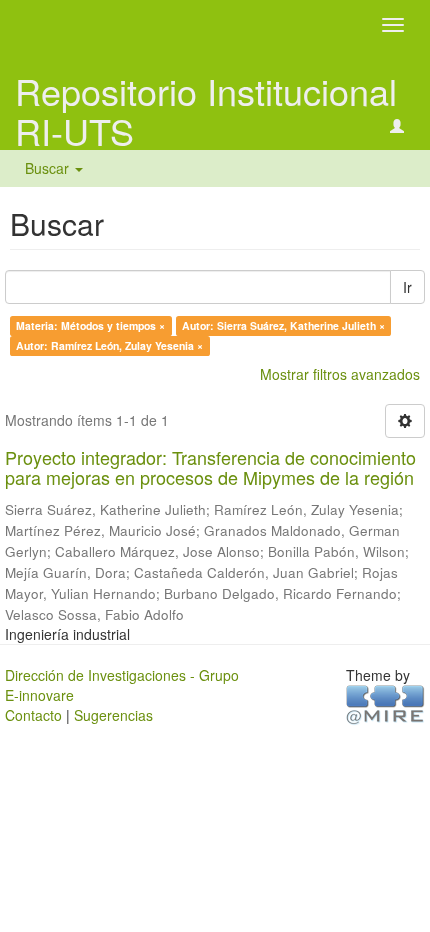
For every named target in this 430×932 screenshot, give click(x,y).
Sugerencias (113, 715)
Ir (407, 287)
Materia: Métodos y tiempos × (90, 325)
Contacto (33, 715)
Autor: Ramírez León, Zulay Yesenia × (109, 345)
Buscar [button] (49, 168)
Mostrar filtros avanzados (340, 374)
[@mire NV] (385, 703)
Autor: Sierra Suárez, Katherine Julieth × (283, 325)
